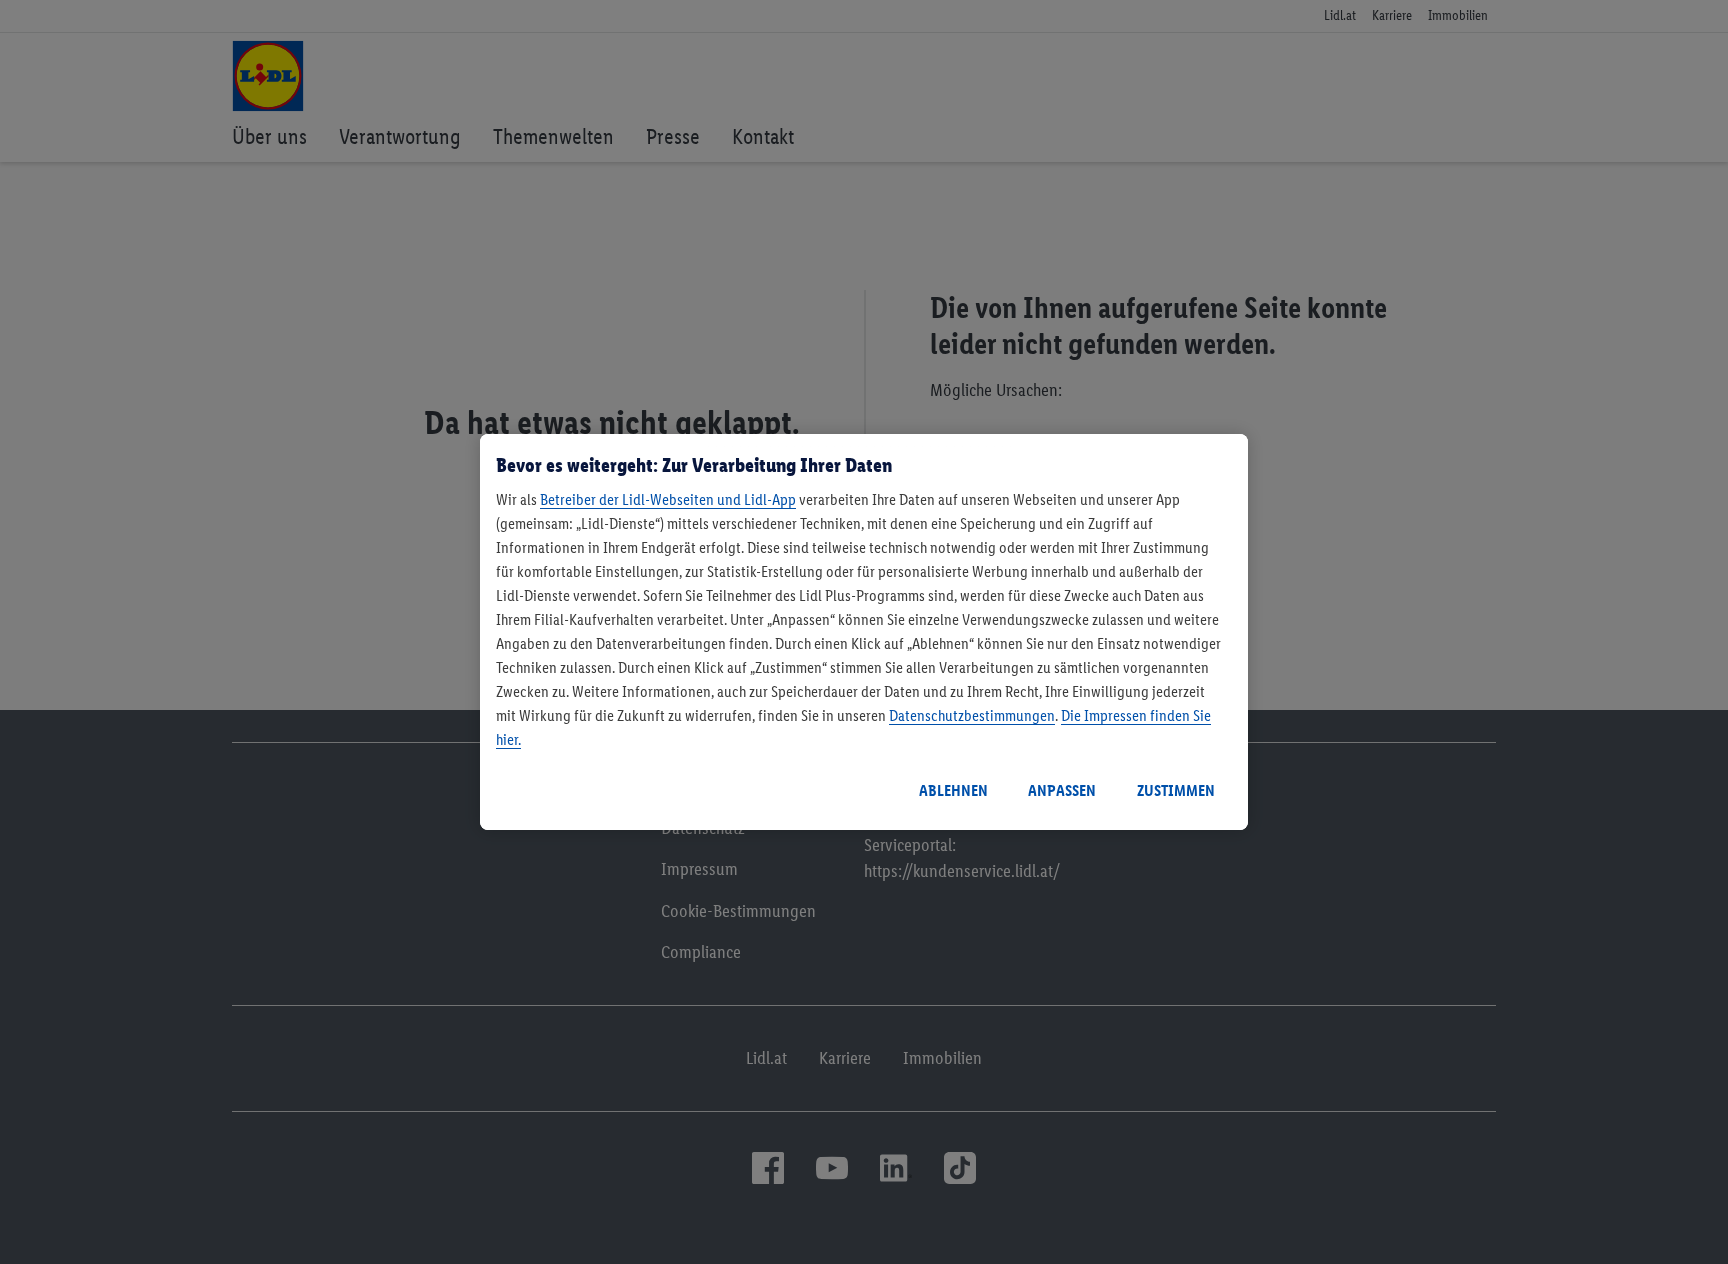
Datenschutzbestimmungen (972, 715)
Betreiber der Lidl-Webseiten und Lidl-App (668, 499)
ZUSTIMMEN (1176, 790)
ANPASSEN (1062, 790)
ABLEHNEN (953, 790)
